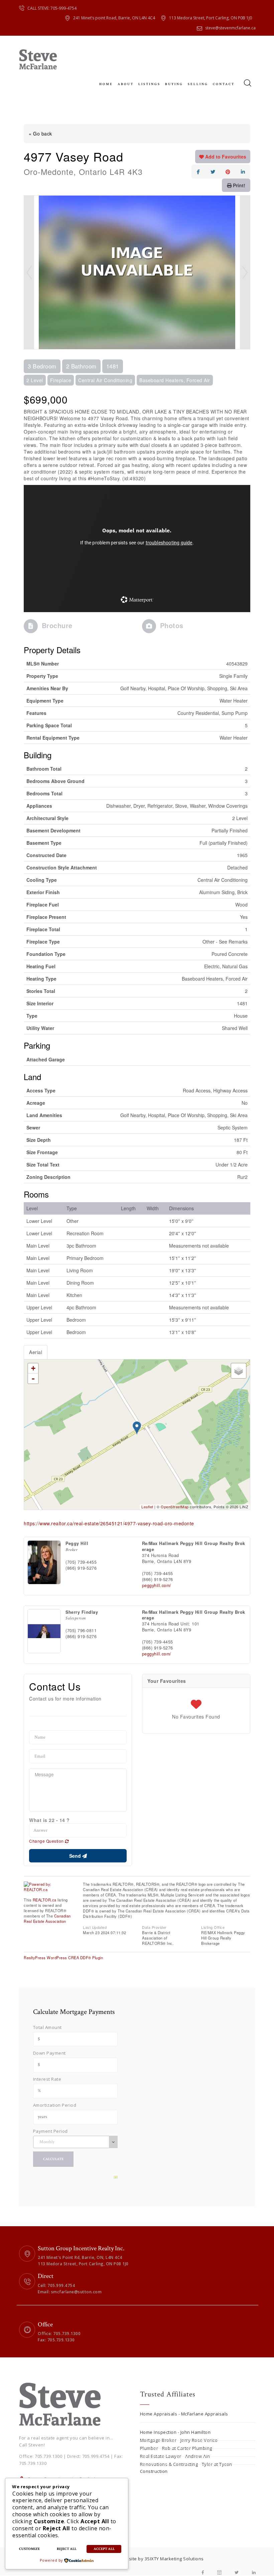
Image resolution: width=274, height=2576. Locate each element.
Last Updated (95, 1927)
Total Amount (47, 2027)
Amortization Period (55, 2105)
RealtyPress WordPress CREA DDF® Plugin (63, 1958)
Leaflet (147, 1507)
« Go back (40, 134)
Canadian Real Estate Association (47, 1918)
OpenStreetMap (175, 1507)
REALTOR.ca (45, 1900)
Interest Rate (47, 2079)
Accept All (104, 2549)
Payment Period (50, 2131)
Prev (29, 272)
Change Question (47, 1841)
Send (76, 1856)
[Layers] (239, 1371)
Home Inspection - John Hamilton (175, 2432)
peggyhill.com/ (157, 1585)
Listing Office (213, 1927)
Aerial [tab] (36, 1352)
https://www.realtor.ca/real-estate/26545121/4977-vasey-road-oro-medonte (109, 1523)
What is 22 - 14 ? (49, 1820)
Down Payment (49, 2053)
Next (245, 272)
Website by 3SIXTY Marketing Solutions (161, 2559)
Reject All (67, 2549)
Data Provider (154, 1927)
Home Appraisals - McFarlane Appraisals (184, 2414)
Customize (29, 2549)
